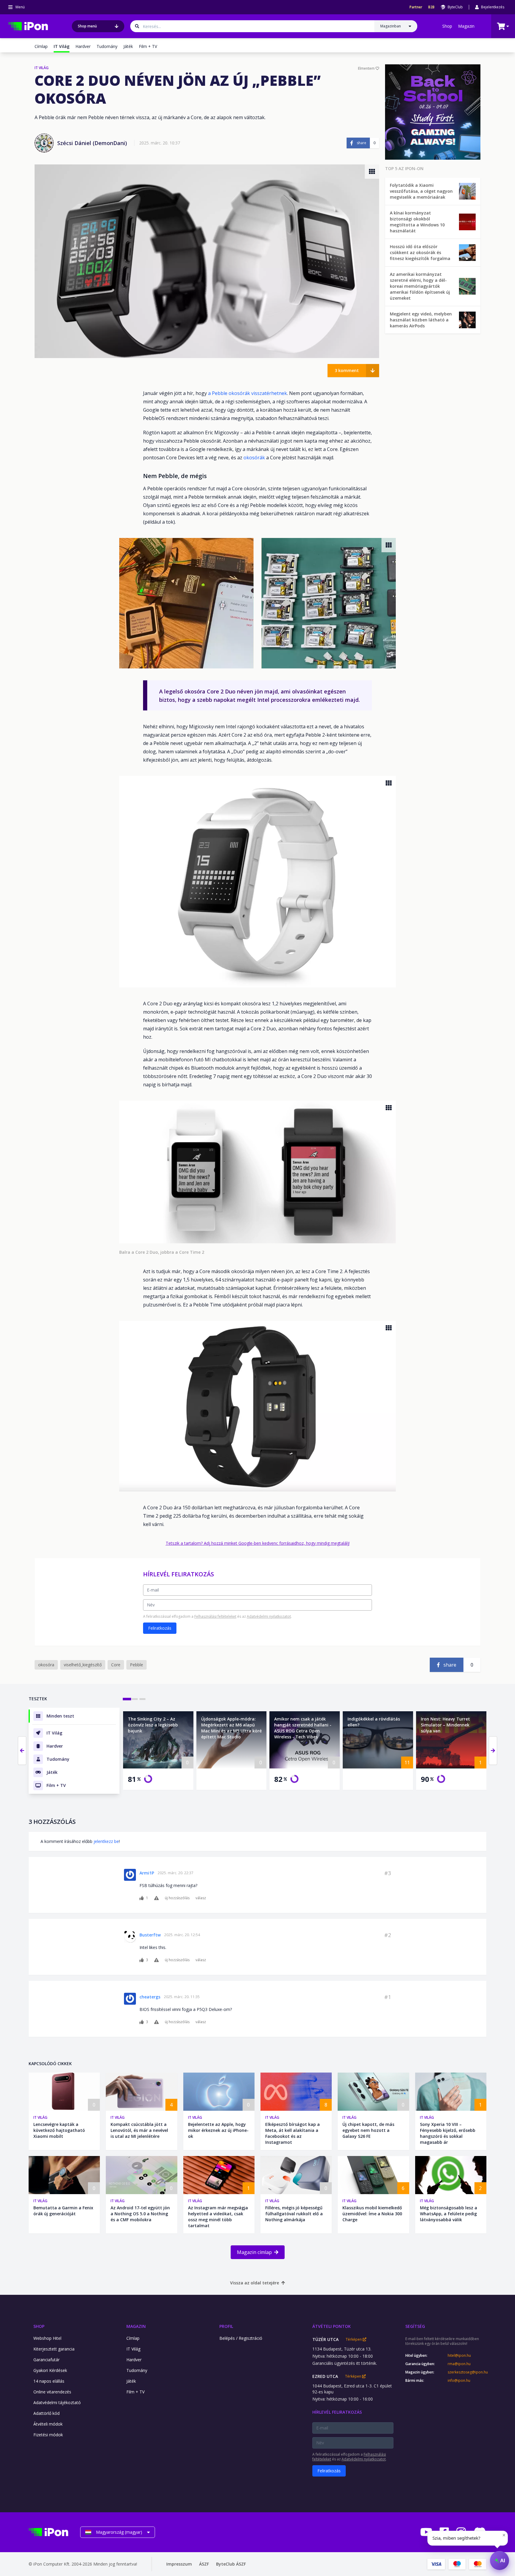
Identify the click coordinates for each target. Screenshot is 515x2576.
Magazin (466, 26)
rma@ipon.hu (459, 2364)
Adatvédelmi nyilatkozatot (269, 1616)
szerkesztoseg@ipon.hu (467, 2372)
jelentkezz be (106, 1841)
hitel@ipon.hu (459, 2356)
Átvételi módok (48, 2424)
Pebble (136, 1665)
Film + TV (148, 46)
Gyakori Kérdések (50, 2370)
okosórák (255, 458)
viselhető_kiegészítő (83, 1665)
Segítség (415, 2326)
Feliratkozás (160, 1628)
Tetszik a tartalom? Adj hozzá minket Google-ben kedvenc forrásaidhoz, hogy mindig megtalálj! (258, 1543)
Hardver (83, 46)
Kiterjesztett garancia (54, 2349)
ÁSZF (204, 2564)
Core (116, 1665)
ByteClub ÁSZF (231, 2564)
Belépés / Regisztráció (241, 2338)
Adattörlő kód (46, 2413)
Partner (416, 7)
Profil (226, 2326)
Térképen (354, 2339)
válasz (201, 1898)
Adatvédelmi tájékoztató (57, 2402)
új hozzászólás (177, 1898)
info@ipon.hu (459, 2381)
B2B (431, 7)
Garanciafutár (46, 2360)
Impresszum (179, 2564)
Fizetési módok (48, 2435)
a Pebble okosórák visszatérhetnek (248, 393)
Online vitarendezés (52, 2392)
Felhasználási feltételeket (215, 1616)
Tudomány (107, 46)
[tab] (127, 1699)
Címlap (41, 46)
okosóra (46, 1665)
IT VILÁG (42, 68)
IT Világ (40, 2117)
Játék (128, 46)
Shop (447, 26)
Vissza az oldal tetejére (255, 2283)
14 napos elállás (49, 2381)
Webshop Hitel (47, 2338)
